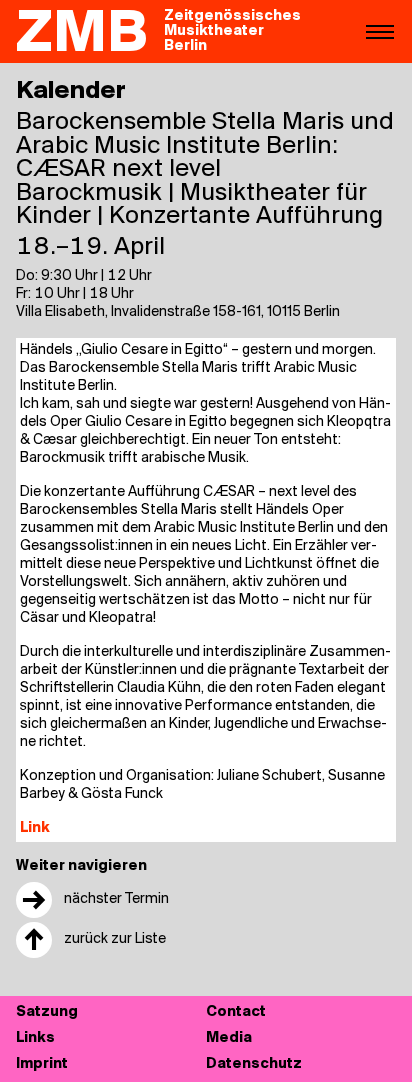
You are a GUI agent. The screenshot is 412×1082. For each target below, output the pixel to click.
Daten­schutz (254, 1064)
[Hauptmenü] (380, 31)
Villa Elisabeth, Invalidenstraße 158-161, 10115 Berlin (178, 312)
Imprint (42, 1064)
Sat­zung (47, 1012)
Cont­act (236, 1012)
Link (35, 828)
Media (229, 1038)
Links (35, 1038)
